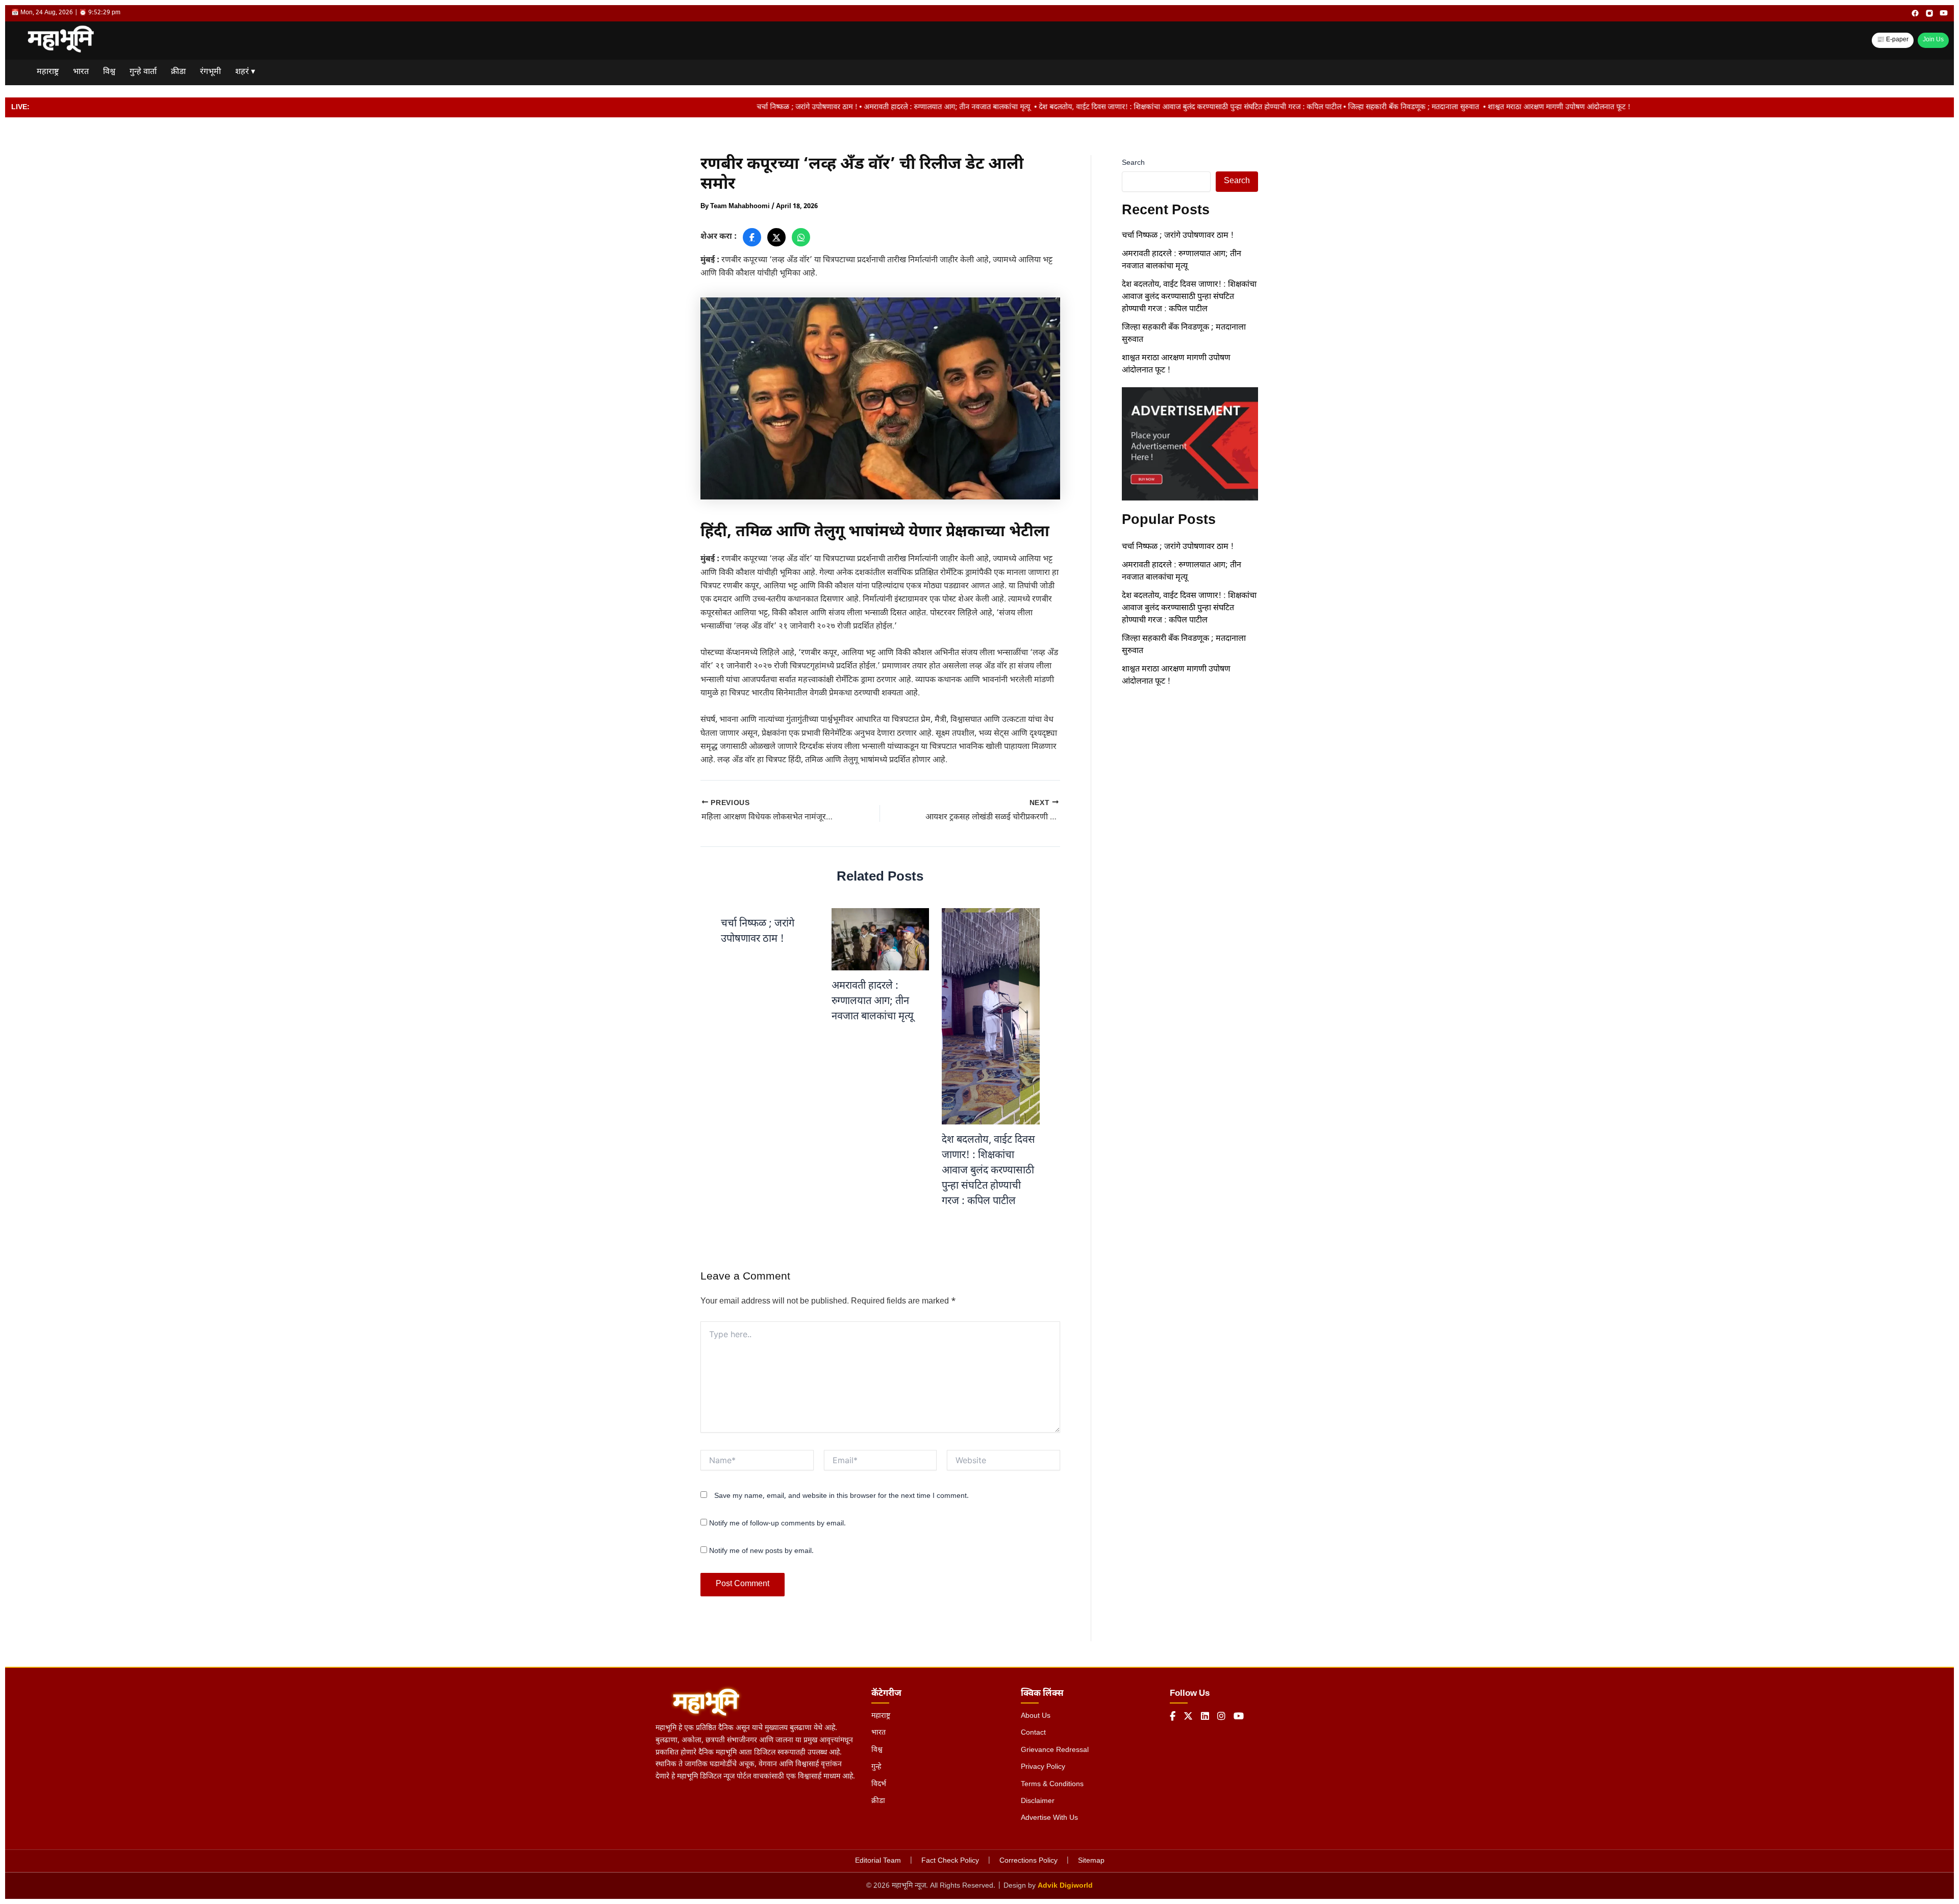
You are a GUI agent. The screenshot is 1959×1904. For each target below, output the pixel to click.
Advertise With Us (1049, 1818)
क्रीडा (178, 72)
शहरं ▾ (245, 72)
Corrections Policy (1028, 1861)
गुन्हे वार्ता (143, 72)
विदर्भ (879, 1784)
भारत (81, 72)
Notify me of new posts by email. (761, 1551)
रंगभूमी (210, 72)
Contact (1033, 1733)
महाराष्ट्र (48, 72)
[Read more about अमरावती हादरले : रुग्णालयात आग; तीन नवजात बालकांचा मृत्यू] (881, 940)
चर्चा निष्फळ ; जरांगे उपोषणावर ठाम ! (1178, 236)
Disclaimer (1038, 1801)
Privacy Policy (1043, 1767)
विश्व (109, 72)
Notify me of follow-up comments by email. (777, 1524)
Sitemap (1091, 1861)
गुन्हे (876, 1767)
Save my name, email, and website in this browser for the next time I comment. (842, 1496)
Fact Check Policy (950, 1861)
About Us (1036, 1716)
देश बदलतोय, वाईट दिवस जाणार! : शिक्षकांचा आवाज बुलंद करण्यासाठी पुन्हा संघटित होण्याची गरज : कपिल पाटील (988, 1171)
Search (1133, 163)
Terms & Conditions (1052, 1784)
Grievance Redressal (1055, 1750)
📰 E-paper (1893, 40)
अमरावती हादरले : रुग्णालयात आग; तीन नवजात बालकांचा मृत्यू (874, 1001)
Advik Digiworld (1065, 1886)
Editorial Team (878, 1861)
